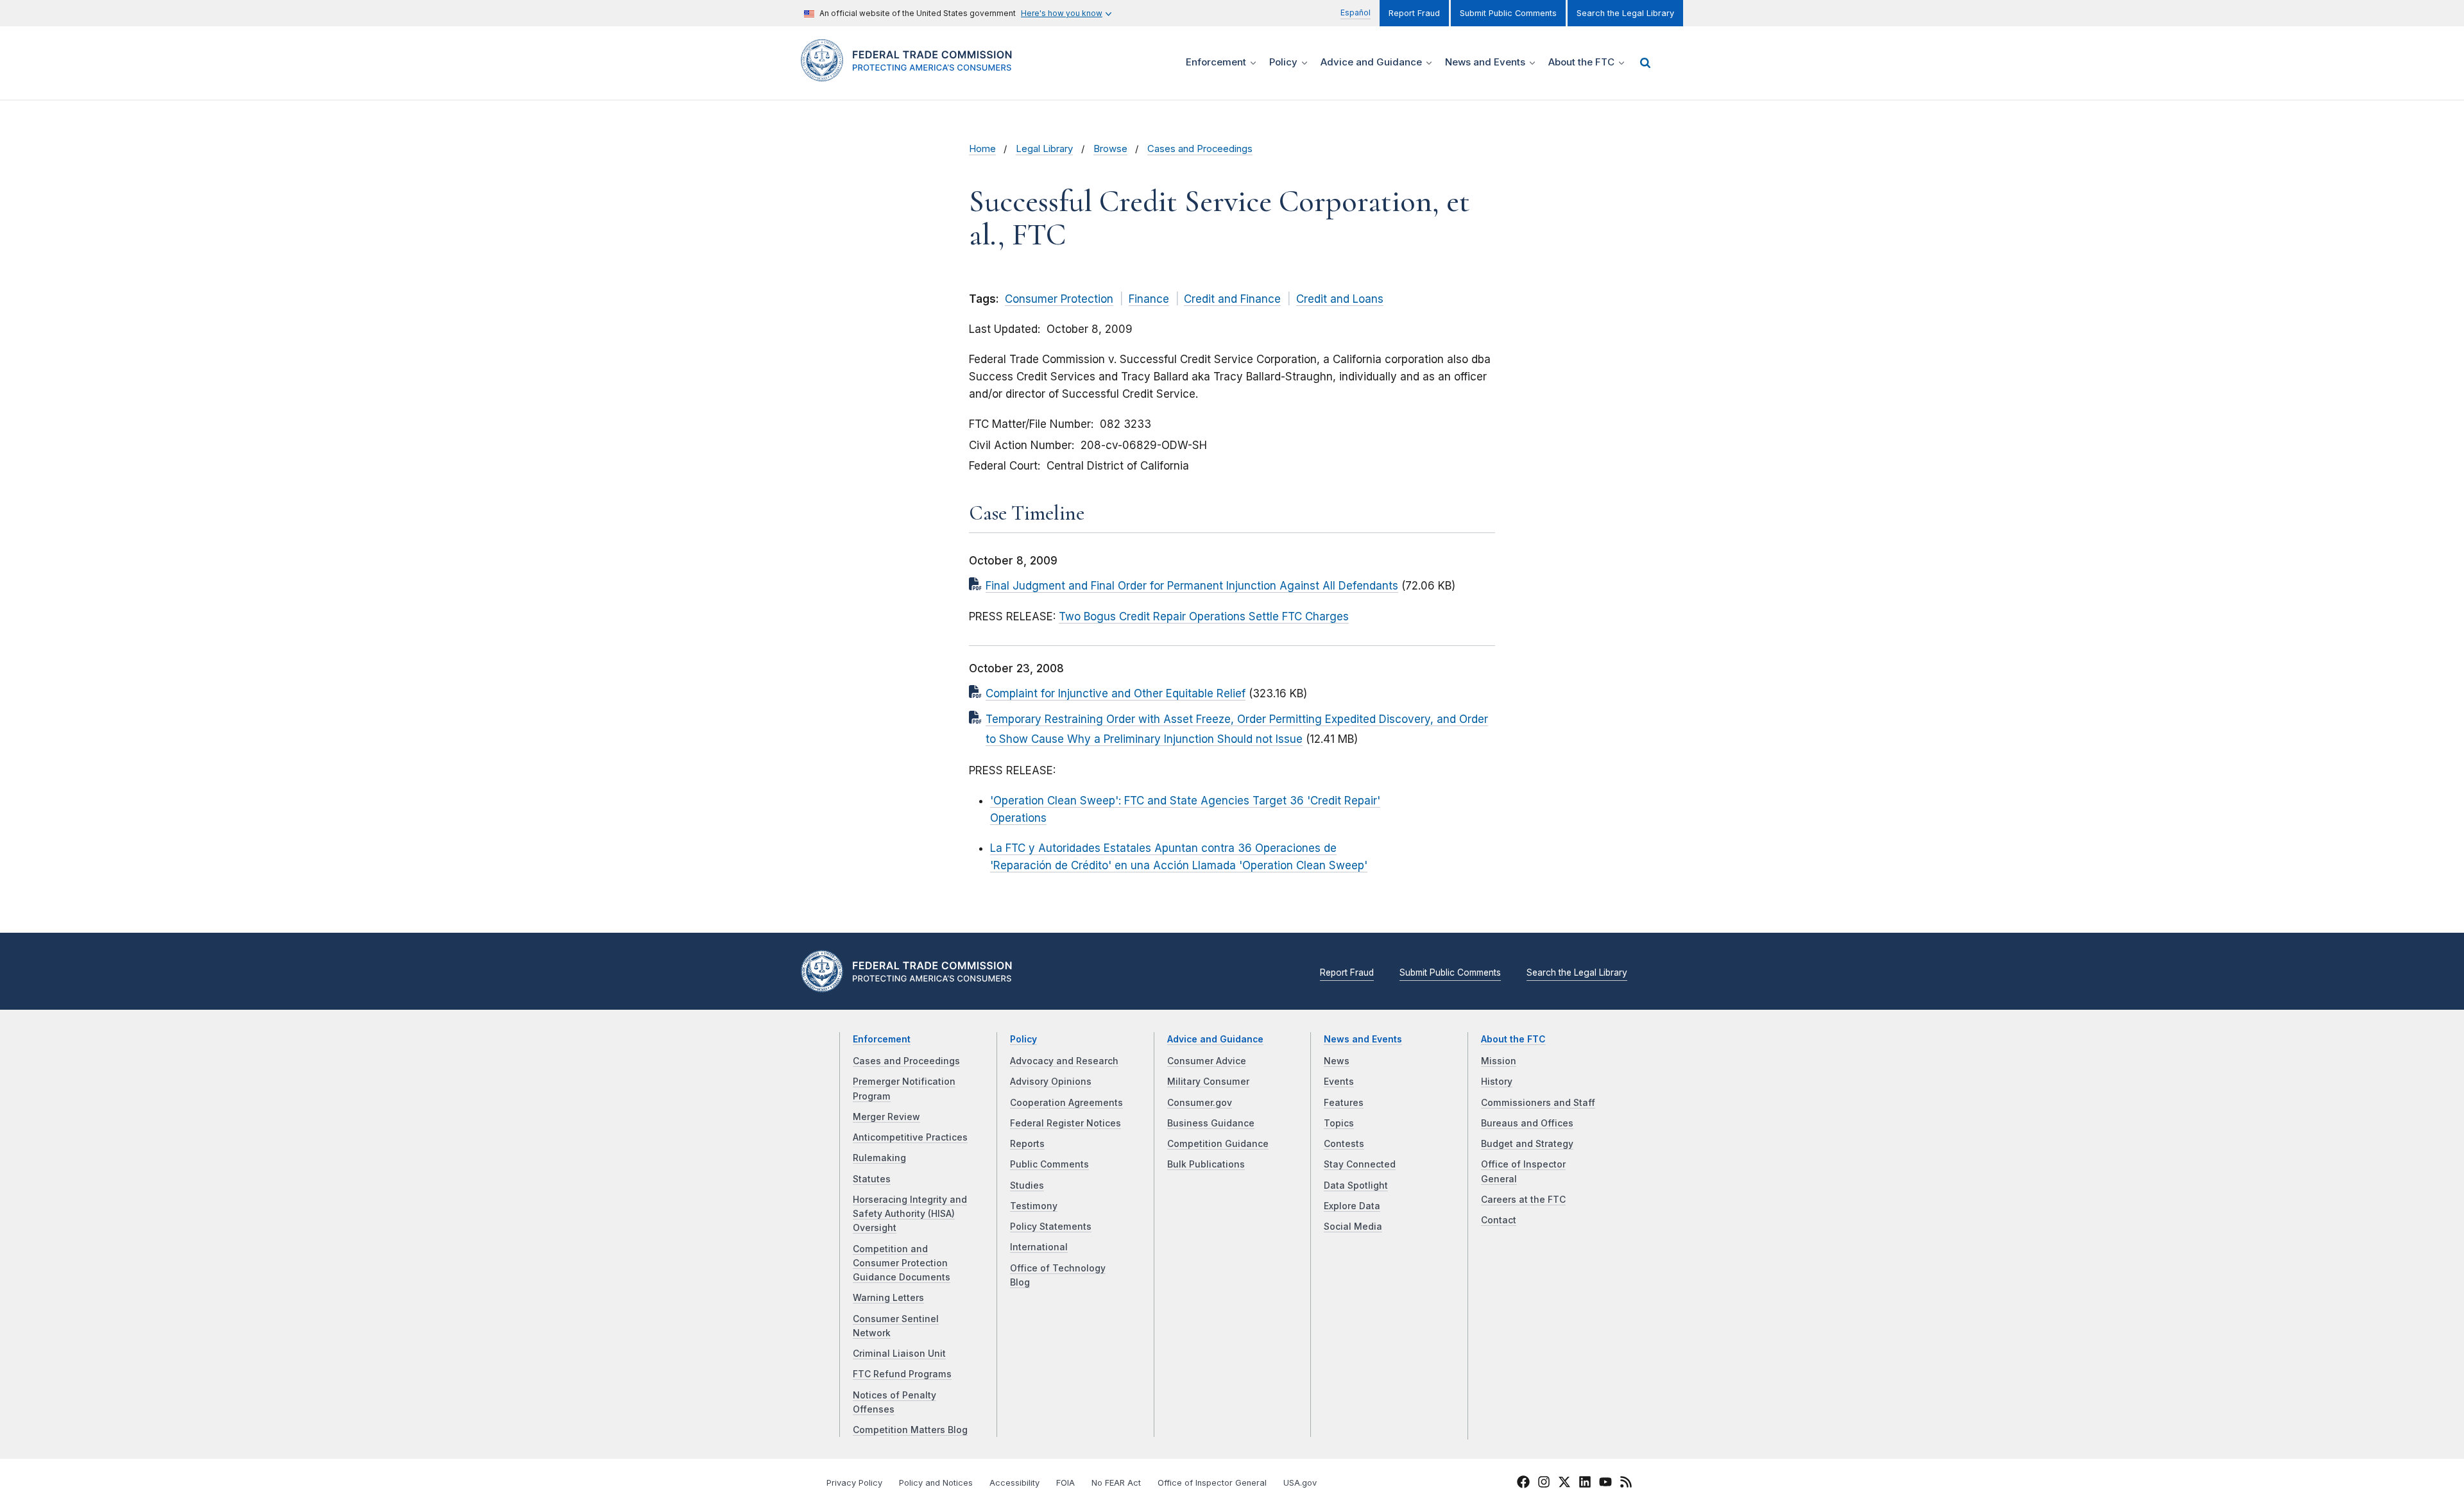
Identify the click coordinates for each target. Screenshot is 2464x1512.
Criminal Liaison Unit (899, 1354)
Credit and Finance (1232, 299)
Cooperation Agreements (1066, 1103)
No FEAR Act (1116, 1483)
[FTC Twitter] (1564, 1481)
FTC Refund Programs (902, 1374)
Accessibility (1014, 1483)
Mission (1499, 1061)
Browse (1110, 149)
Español (1356, 13)
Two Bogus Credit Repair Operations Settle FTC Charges (1204, 616)
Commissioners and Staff (1538, 1103)
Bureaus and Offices (1527, 1123)
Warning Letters (888, 1298)
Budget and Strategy (1527, 1144)
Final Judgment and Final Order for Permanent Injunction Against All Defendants (1192, 586)
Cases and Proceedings (1200, 149)
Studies (1027, 1185)
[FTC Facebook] (1523, 1484)
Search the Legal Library (1625, 13)
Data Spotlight (1356, 1185)
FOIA (1065, 1483)
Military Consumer (1208, 1082)
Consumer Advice (1207, 1061)
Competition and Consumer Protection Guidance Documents (902, 1263)
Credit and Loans (1340, 299)
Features (1344, 1103)
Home (982, 149)
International (1039, 1247)
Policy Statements (1051, 1227)
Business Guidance (1211, 1123)
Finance (1149, 299)
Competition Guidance (1218, 1144)
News (1337, 1061)
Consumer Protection (1059, 299)
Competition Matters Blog (910, 1430)
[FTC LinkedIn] (1585, 1484)
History (1497, 1082)
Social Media (1353, 1227)
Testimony (1034, 1206)
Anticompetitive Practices (910, 1137)
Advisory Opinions (1051, 1082)
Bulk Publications (1206, 1164)
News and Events (1363, 1039)
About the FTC (1513, 1039)
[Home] (911, 74)
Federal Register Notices (1065, 1123)
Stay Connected (1360, 1164)
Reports (1027, 1144)
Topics (1339, 1123)
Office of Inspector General (1212, 1483)
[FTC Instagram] (1544, 1484)
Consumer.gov (1200, 1103)
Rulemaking (879, 1158)
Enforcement (882, 1039)
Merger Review (886, 1117)
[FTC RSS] (1626, 1484)
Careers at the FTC (1523, 1200)
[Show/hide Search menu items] (1645, 63)
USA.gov (1300, 1483)
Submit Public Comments (1508, 13)
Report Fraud (1414, 13)
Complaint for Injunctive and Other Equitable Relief (1116, 693)
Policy (1023, 1039)
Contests (1344, 1144)
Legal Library (1044, 149)
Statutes (872, 1179)
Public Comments (1049, 1164)
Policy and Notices (936, 1483)
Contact (1499, 1220)
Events (1339, 1082)
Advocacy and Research (1064, 1061)
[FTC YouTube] (1605, 1484)
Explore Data (1352, 1206)
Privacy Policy (854, 1483)
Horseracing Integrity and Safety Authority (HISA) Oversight (910, 1214)
